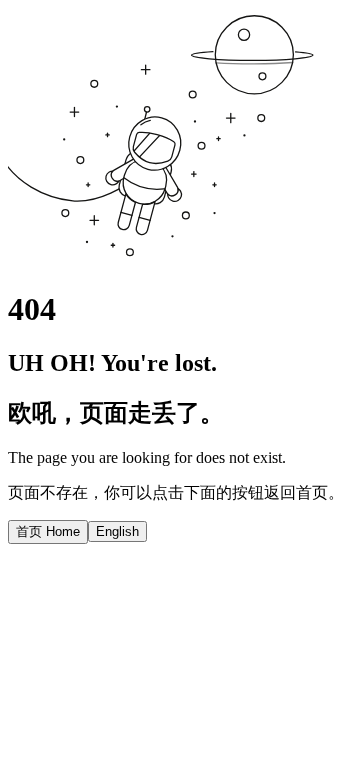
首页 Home (48, 531)
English (117, 531)
